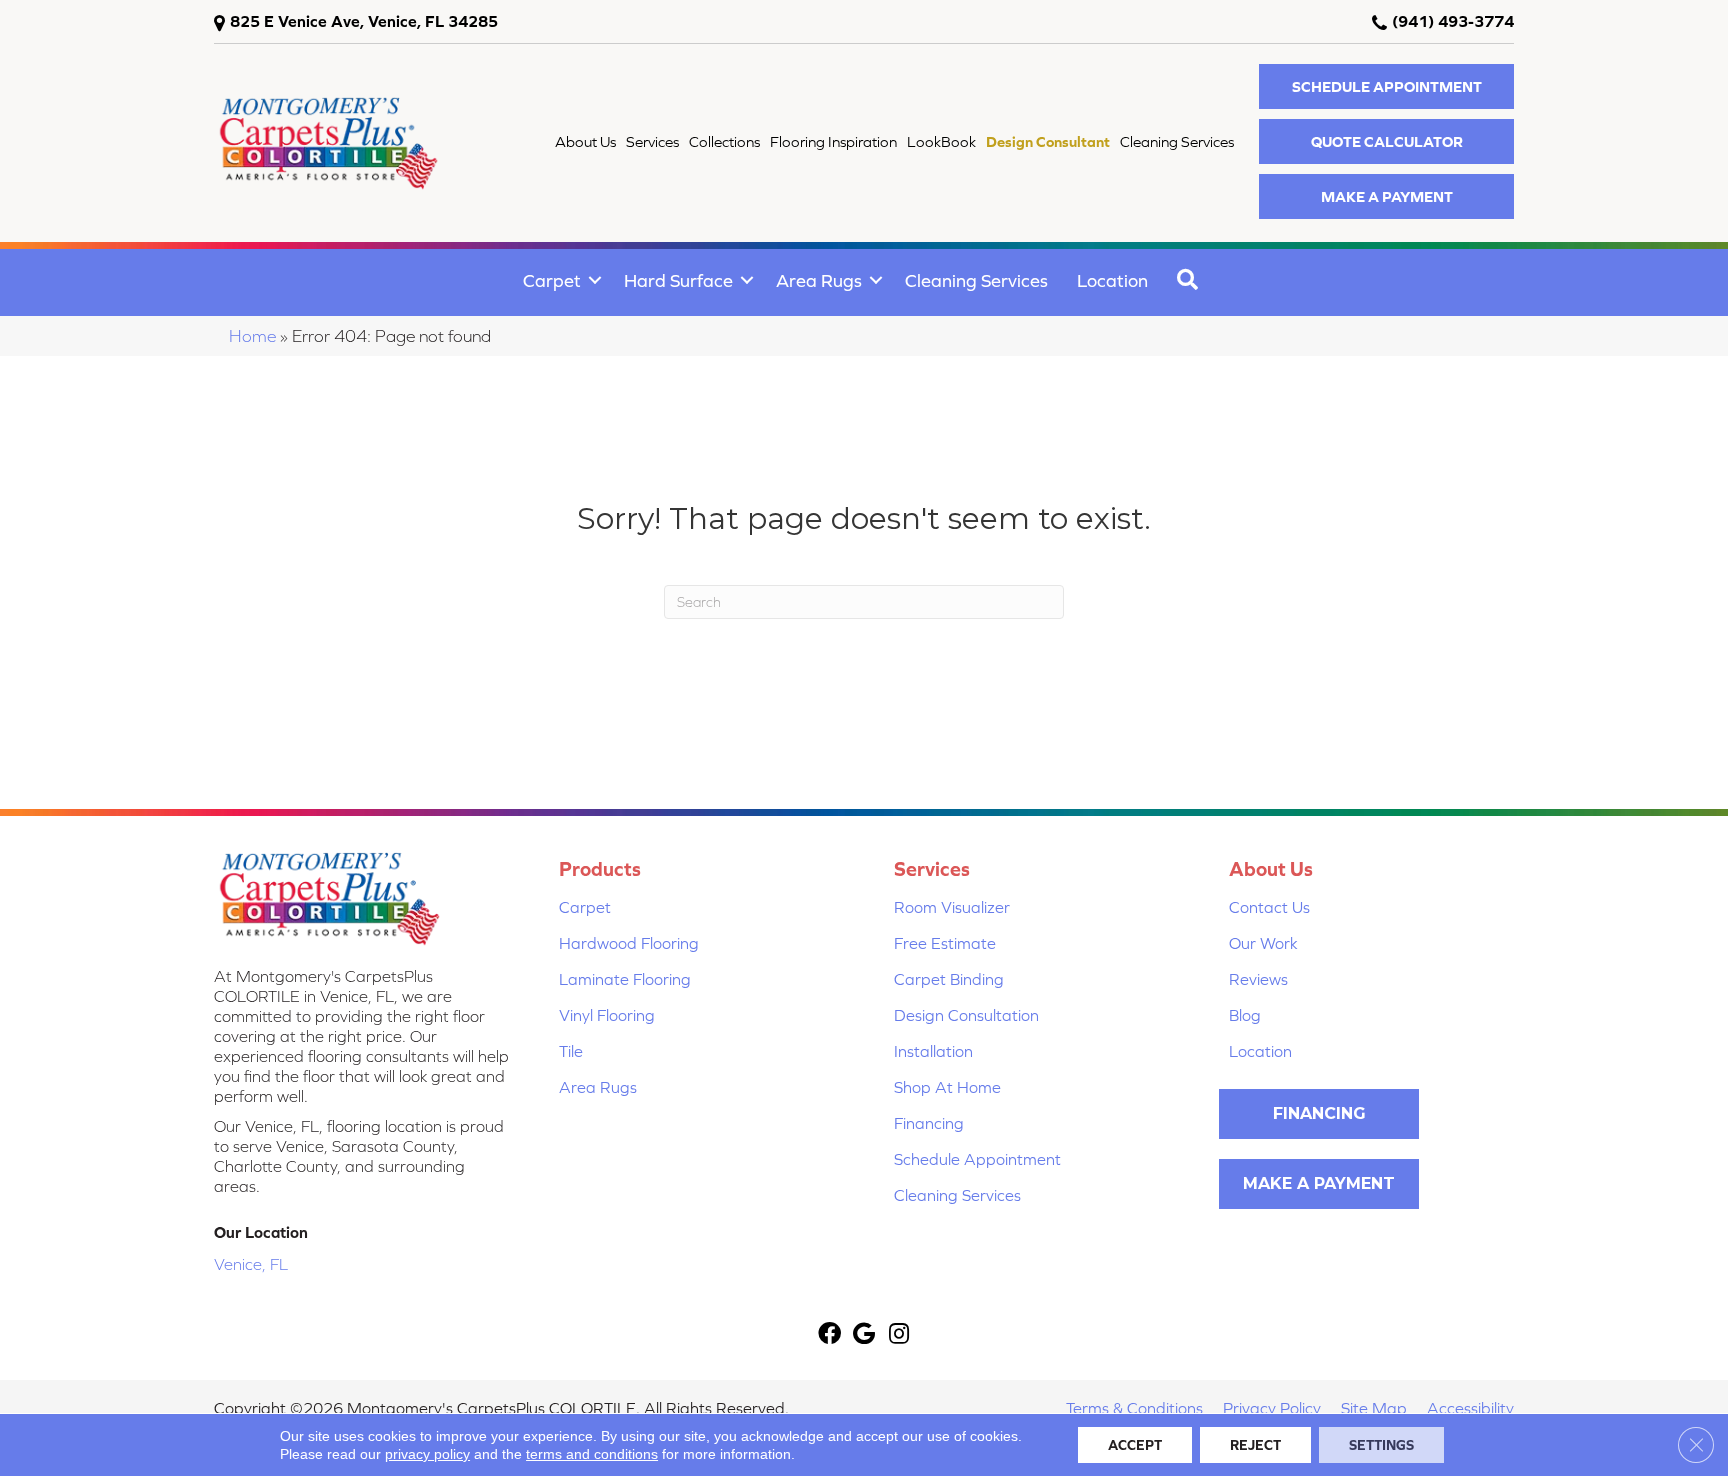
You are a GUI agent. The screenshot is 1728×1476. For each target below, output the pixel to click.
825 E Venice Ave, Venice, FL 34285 (364, 21)
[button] (1386, 86)
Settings (1381, 1445)
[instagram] (899, 1335)
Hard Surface (678, 280)
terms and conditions (592, 1454)
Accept (1135, 1445)
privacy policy (427, 1454)
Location (1112, 280)
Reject (1255, 1445)
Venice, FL (251, 1264)
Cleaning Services (976, 280)
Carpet (552, 280)
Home (252, 336)
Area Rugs (819, 280)
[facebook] (829, 1335)
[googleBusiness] (864, 1335)
